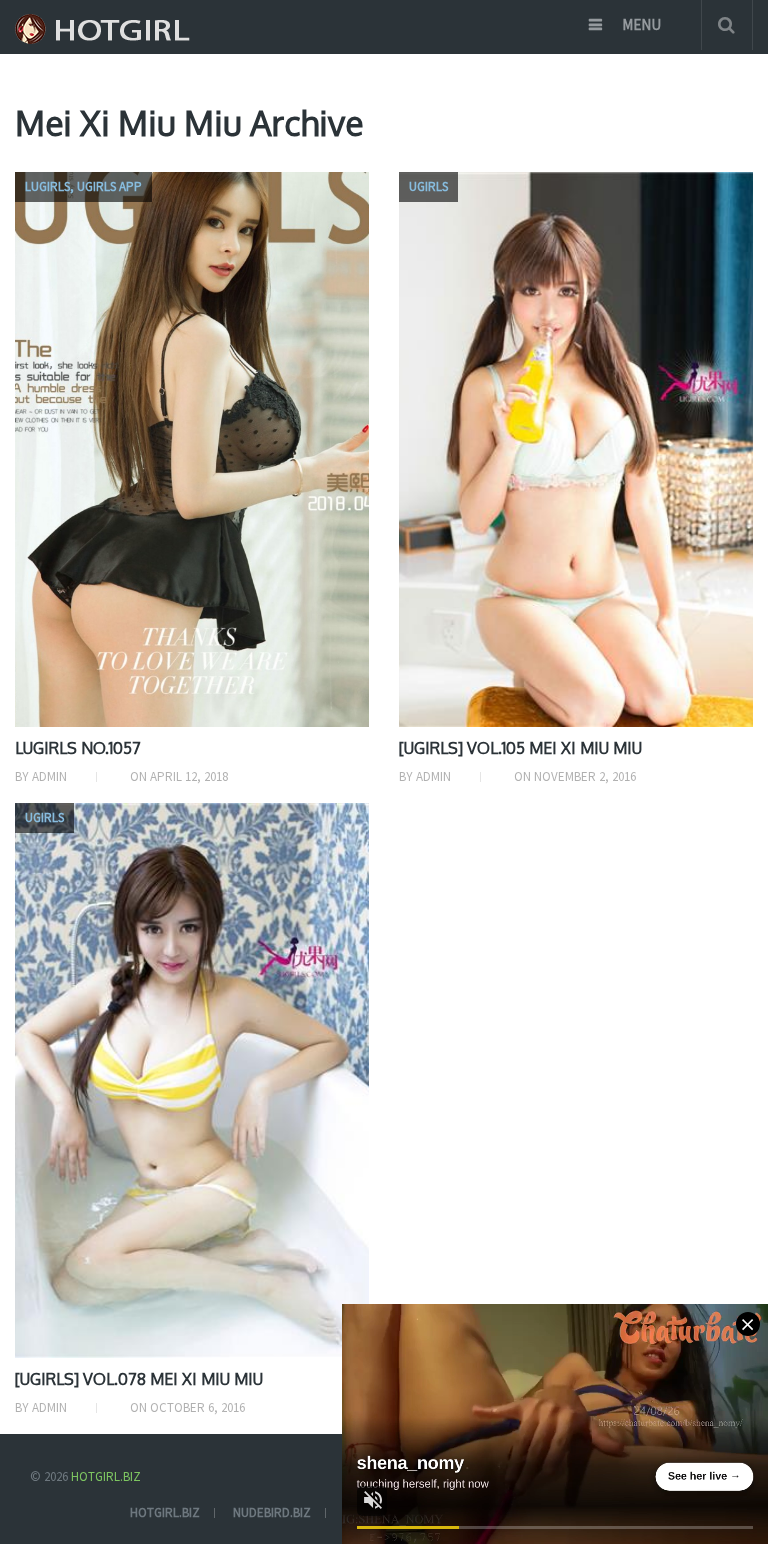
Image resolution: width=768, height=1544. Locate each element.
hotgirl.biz (165, 1512)
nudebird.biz (272, 1512)
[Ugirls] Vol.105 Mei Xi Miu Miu (520, 748)
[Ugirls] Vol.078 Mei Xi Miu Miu (139, 1379)
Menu (641, 24)
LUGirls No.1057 (78, 748)
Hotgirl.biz (106, 1476)
